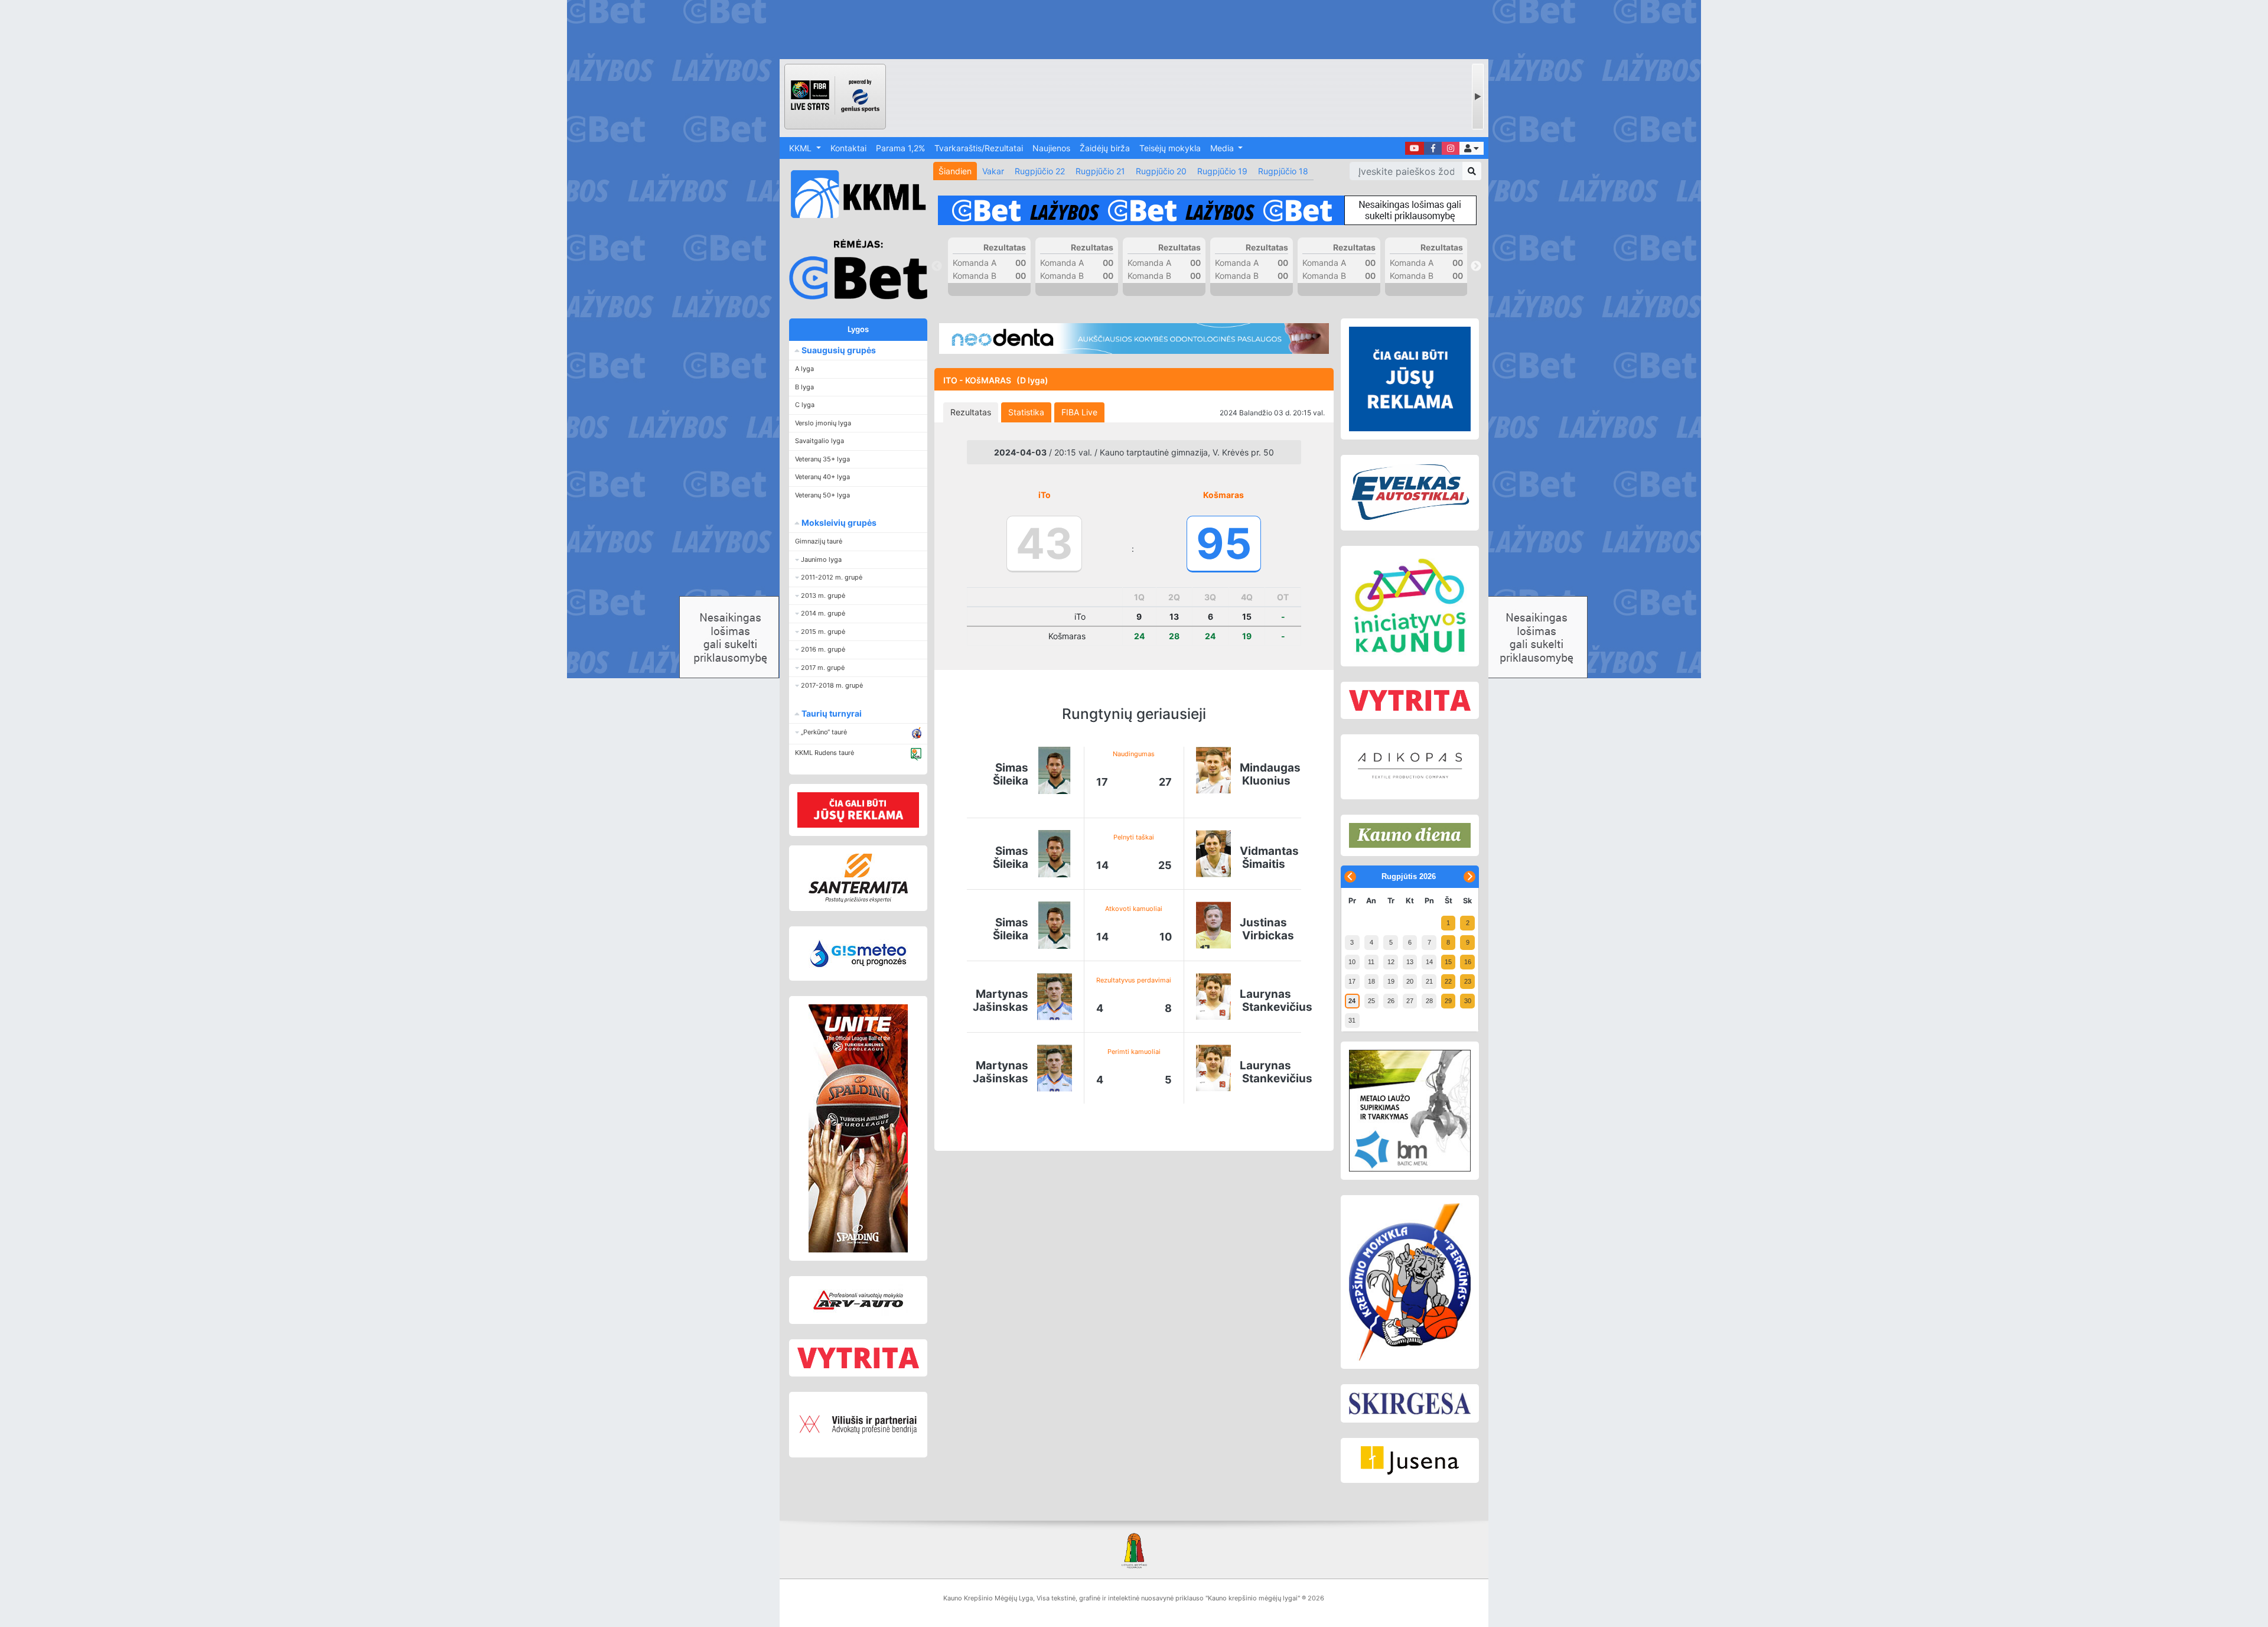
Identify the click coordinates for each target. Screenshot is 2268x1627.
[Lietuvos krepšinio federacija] (1134, 1550)
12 (1391, 962)
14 (1429, 962)
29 (1448, 1001)
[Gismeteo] (858, 954)
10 (1352, 962)
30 (1468, 1001)
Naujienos (1051, 148)
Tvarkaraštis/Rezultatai (979, 148)
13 (1410, 962)
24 (1352, 1001)
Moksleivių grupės (838, 523)
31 (1352, 1020)
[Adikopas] (1410, 767)
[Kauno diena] (1410, 835)
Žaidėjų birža (1105, 148)
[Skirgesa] (1410, 1404)
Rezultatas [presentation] (971, 412)
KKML (801, 148)
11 (1371, 962)
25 (1371, 1001)
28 (1429, 1001)
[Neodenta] (1134, 339)
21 (1429, 981)
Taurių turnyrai (831, 713)
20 (1410, 981)
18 (1371, 981)
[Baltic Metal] (1410, 1111)
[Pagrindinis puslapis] (853, 194)
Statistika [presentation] (1026, 412)
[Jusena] (1410, 1460)
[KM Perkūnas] (1410, 1282)
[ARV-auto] (858, 1300)
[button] (1472, 148)
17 (1352, 981)
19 (1391, 981)
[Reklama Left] (858, 810)
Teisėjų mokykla (1170, 148)
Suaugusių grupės (838, 350)
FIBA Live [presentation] (1079, 412)
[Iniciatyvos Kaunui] (1410, 606)
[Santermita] (858, 878)
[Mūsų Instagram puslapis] (1451, 148)
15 (1448, 962)
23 (1468, 981)
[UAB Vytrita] (858, 1358)
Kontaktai (848, 148)
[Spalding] (858, 1128)
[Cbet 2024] (1207, 210)
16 (1468, 962)
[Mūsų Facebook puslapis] (1433, 148)
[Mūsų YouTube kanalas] (1415, 148)
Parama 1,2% (900, 148)
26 (1391, 1001)
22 (1448, 981)
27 (1410, 1001)
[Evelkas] (1410, 493)
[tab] (971, 412)
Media (1223, 148)
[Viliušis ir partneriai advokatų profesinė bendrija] (858, 1425)
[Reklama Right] (1410, 379)
